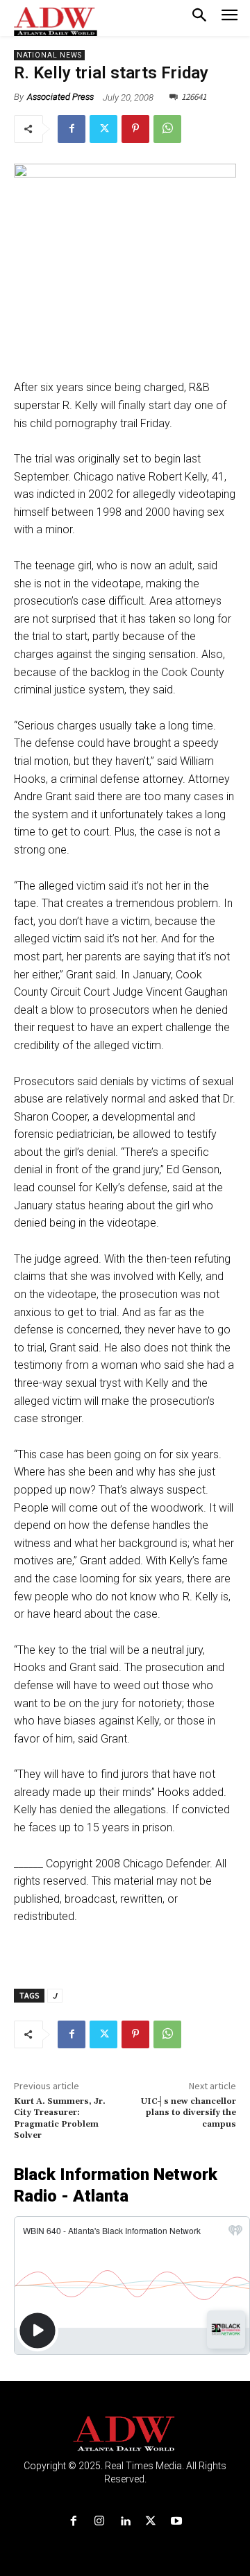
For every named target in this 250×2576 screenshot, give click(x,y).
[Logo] (125, 2434)
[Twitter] (103, 129)
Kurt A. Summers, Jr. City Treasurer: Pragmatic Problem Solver (60, 2118)
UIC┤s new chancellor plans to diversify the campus (189, 2113)
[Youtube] (177, 2522)
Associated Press (60, 97)
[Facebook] (72, 129)
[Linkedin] (125, 2522)
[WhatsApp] (167, 129)
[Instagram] (99, 2522)
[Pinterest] (135, 129)
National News (49, 55)
